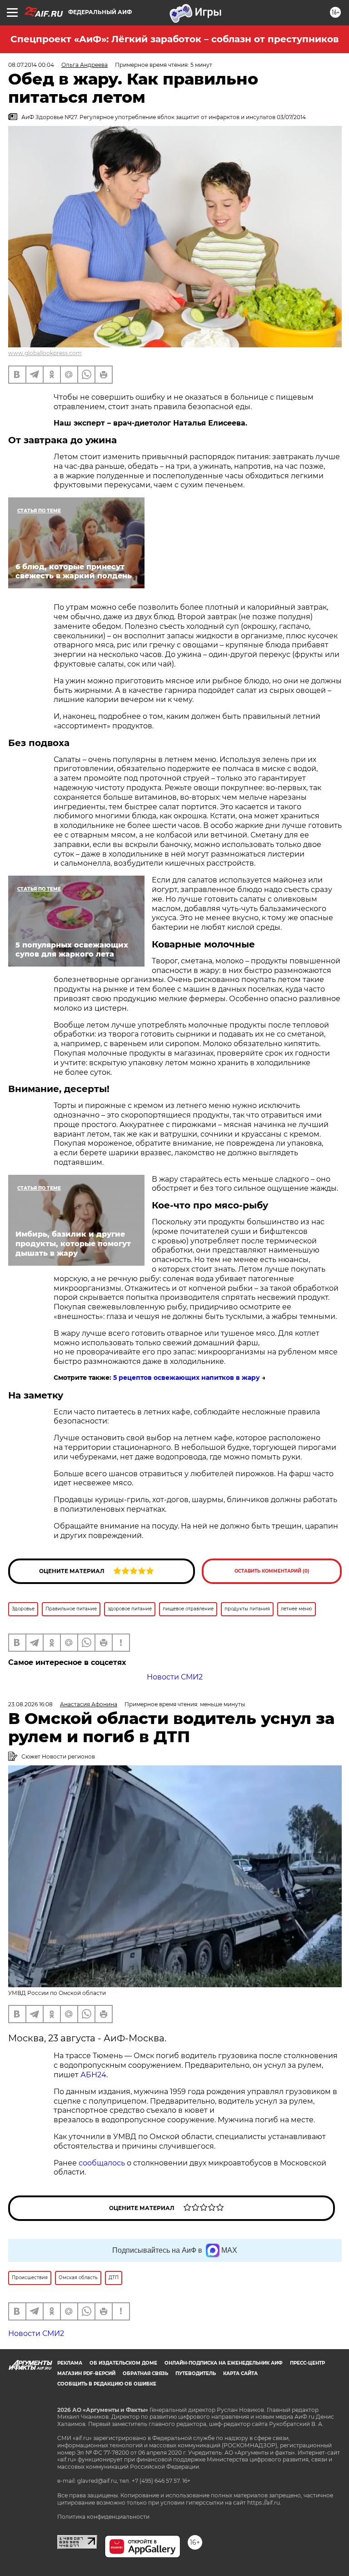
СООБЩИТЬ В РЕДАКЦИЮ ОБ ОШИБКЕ (107, 2384)
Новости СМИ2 (175, 1677)
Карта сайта (240, 2373)
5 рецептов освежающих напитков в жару (187, 1378)
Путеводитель (196, 2373)
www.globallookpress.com (45, 353)
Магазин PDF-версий (86, 2373)
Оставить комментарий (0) (272, 1571)
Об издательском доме (123, 2363)
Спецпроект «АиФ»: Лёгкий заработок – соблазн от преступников (174, 39)
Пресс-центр (307, 2363)
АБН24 (93, 2075)
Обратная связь (145, 2373)
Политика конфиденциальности (103, 2517)
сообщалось (102, 2163)
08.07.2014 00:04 (31, 65)
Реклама (70, 2363)
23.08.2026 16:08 (30, 1704)
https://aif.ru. (264, 2503)
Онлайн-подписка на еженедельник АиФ (224, 2363)
